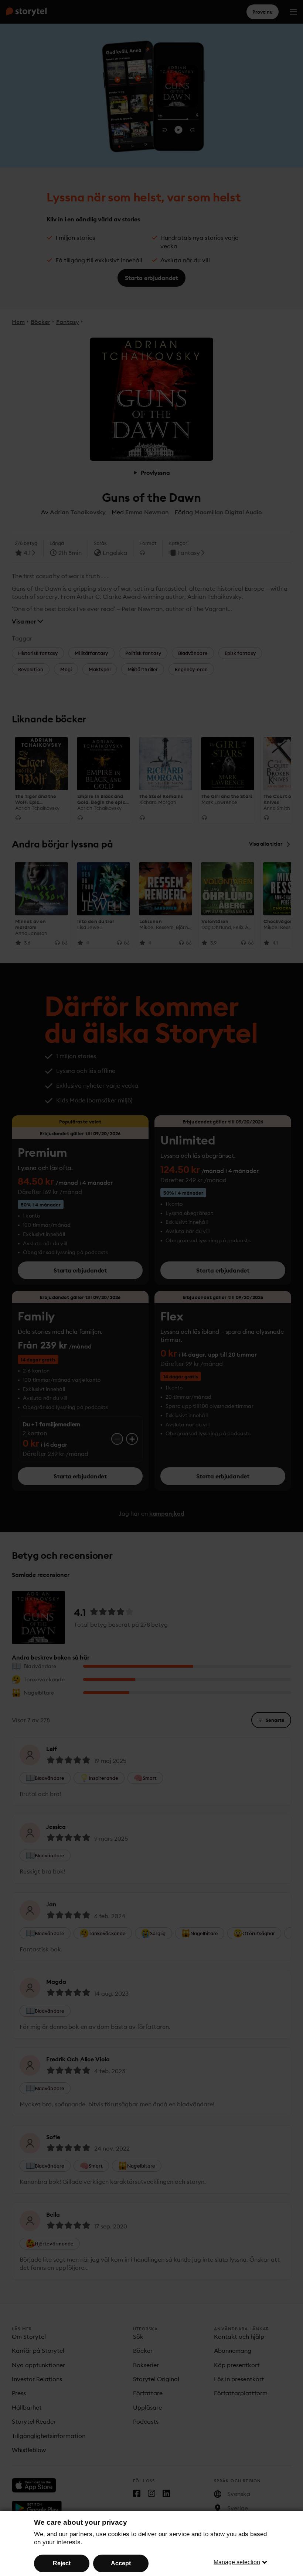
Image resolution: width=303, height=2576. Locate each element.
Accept (121, 2563)
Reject (62, 2563)
